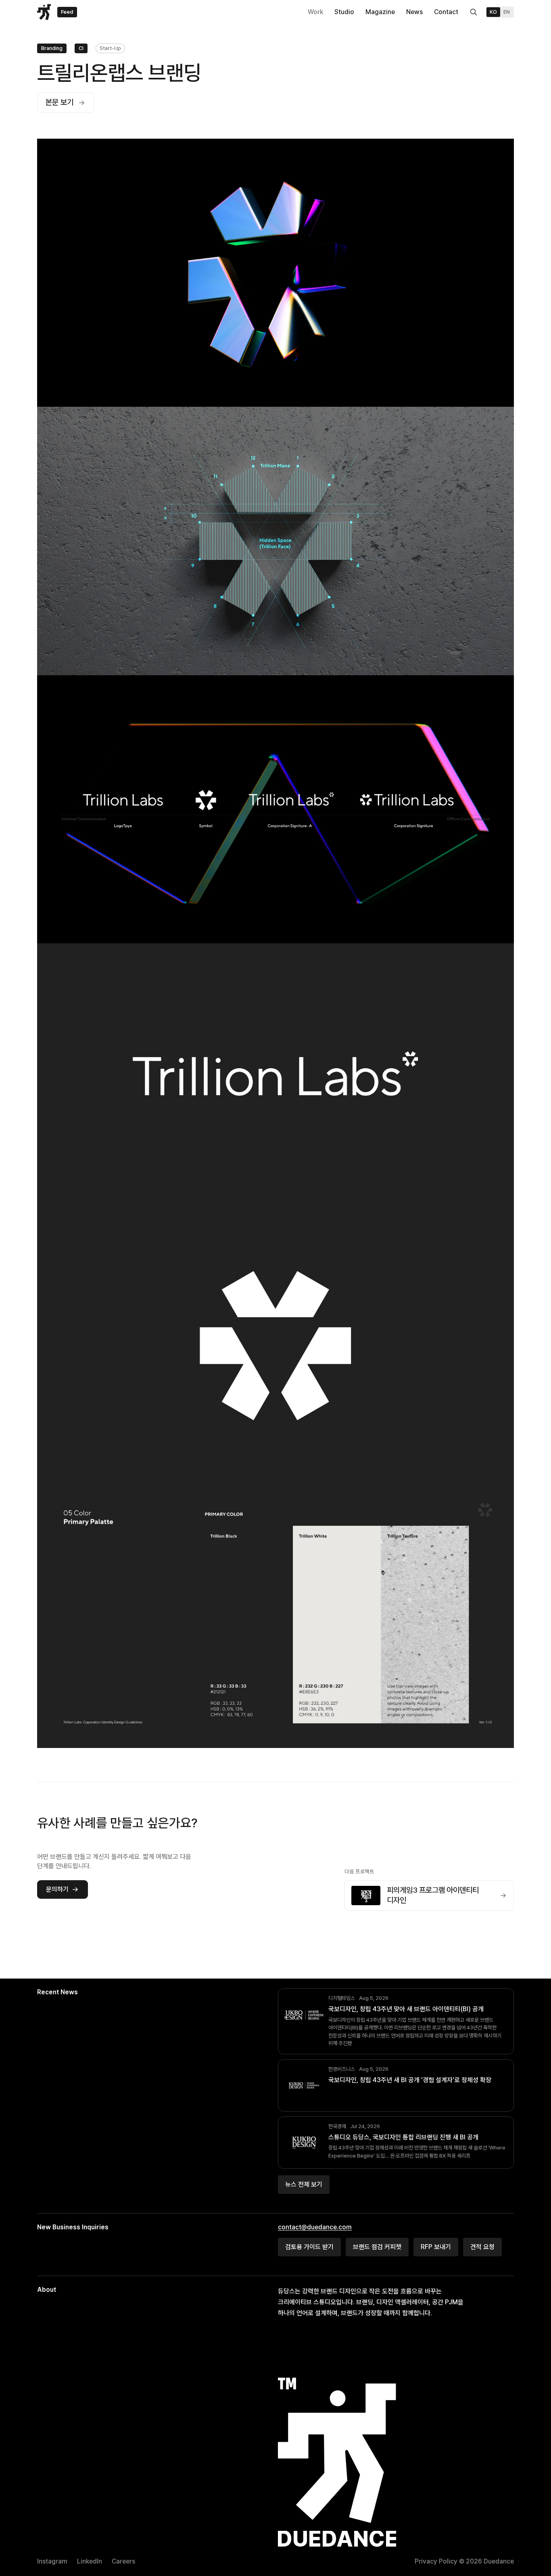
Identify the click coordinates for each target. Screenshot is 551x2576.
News (414, 12)
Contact (446, 12)
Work (315, 12)
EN (507, 12)
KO (493, 12)
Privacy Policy (436, 2561)
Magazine (380, 12)
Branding (52, 48)
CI (81, 48)
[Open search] (474, 12)
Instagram (52, 2561)
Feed (67, 12)
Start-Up (110, 48)
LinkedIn (90, 2561)
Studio (344, 12)
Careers (123, 2561)
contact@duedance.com (315, 2227)
